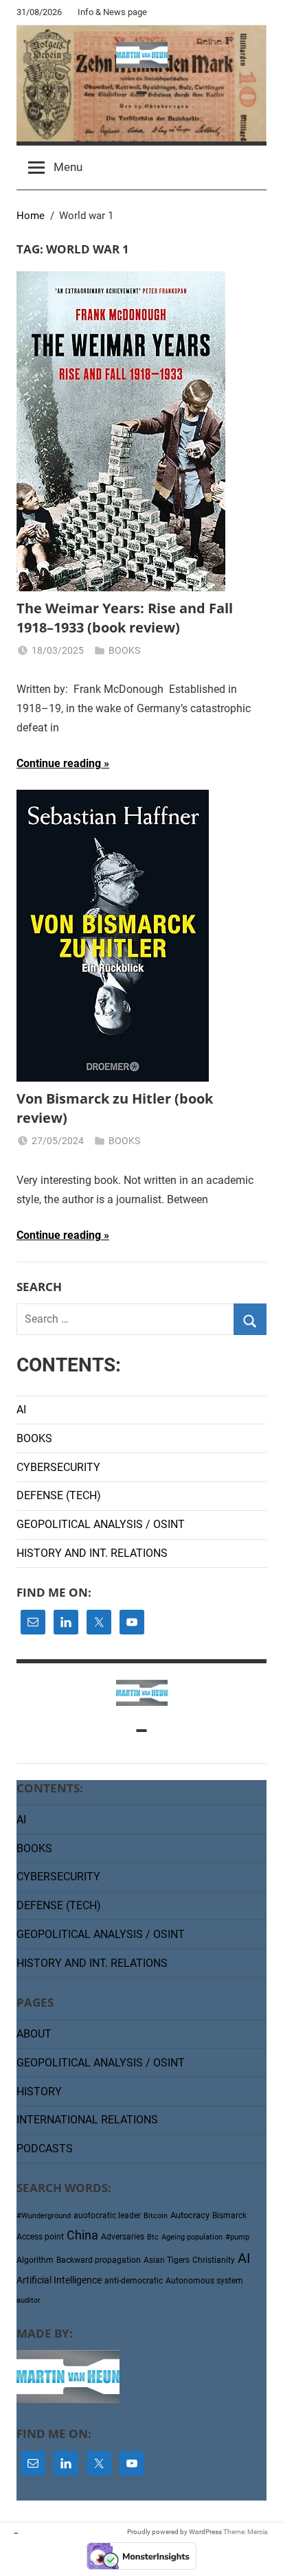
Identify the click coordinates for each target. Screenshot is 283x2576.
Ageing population (192, 2237)
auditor (29, 2300)
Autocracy (190, 2215)
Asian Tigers (167, 2260)
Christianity (214, 2260)
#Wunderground (44, 2216)
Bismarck (229, 2215)
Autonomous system (204, 2281)
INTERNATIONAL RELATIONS (87, 2120)
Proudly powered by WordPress (174, 2532)
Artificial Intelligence (59, 2280)
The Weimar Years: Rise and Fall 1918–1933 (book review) (125, 618)
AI (21, 1410)
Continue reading (59, 763)
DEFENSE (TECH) (59, 1495)
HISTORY (39, 2091)
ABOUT (34, 2034)
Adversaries (123, 2237)
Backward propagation (99, 2260)
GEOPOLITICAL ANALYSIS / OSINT (101, 1524)
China (82, 2235)
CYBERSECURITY (58, 1467)
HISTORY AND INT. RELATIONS (92, 1553)
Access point (40, 2237)
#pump (237, 2237)
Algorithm (35, 2260)
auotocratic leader (107, 2215)
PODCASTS (45, 2148)
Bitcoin (156, 2216)
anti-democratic (134, 2281)
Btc (153, 2237)
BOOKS (124, 650)
